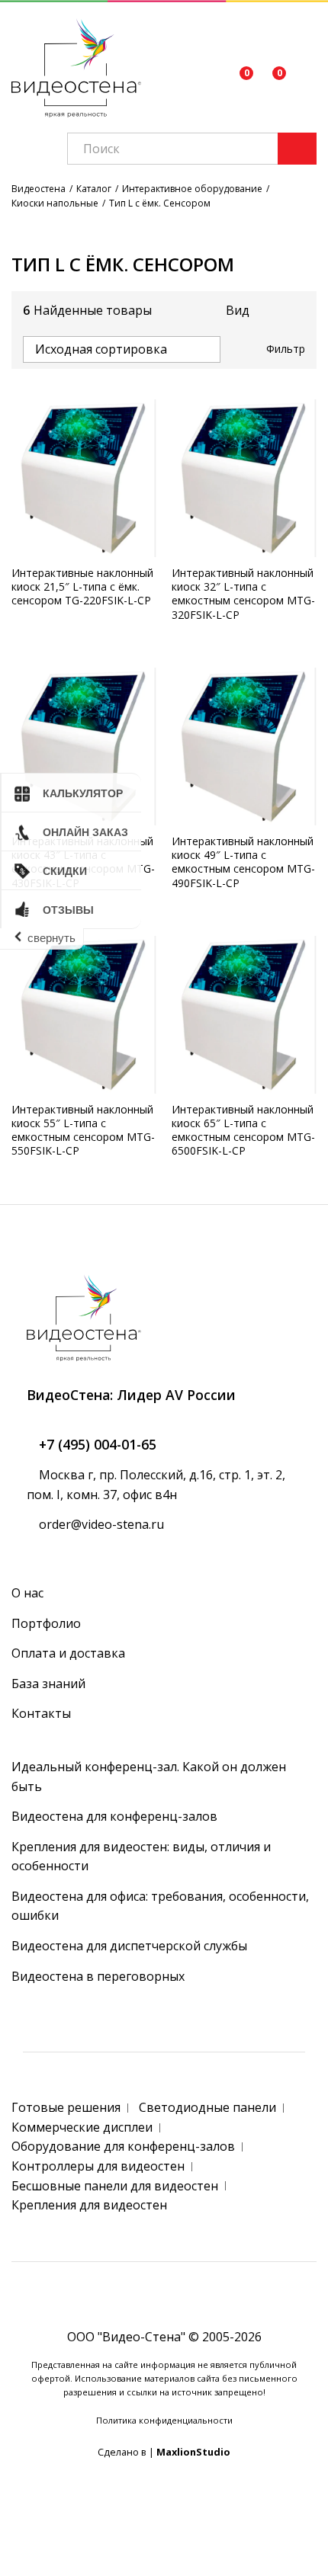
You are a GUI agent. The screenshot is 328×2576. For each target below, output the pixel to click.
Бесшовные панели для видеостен (115, 2186)
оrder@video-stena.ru (100, 1524)
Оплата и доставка (68, 1653)
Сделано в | (164, 2452)
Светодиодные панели (207, 2107)
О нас (27, 1593)
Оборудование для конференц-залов (123, 2146)
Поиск (297, 149)
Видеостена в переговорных (98, 1976)
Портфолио (46, 1623)
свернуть (51, 938)
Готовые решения (66, 2107)
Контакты (41, 1713)
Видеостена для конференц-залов (114, 1816)
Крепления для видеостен (89, 2205)
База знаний (48, 1684)
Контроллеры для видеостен (98, 2166)
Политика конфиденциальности (164, 2420)
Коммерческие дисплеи (82, 2127)
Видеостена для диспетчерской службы (129, 1946)
